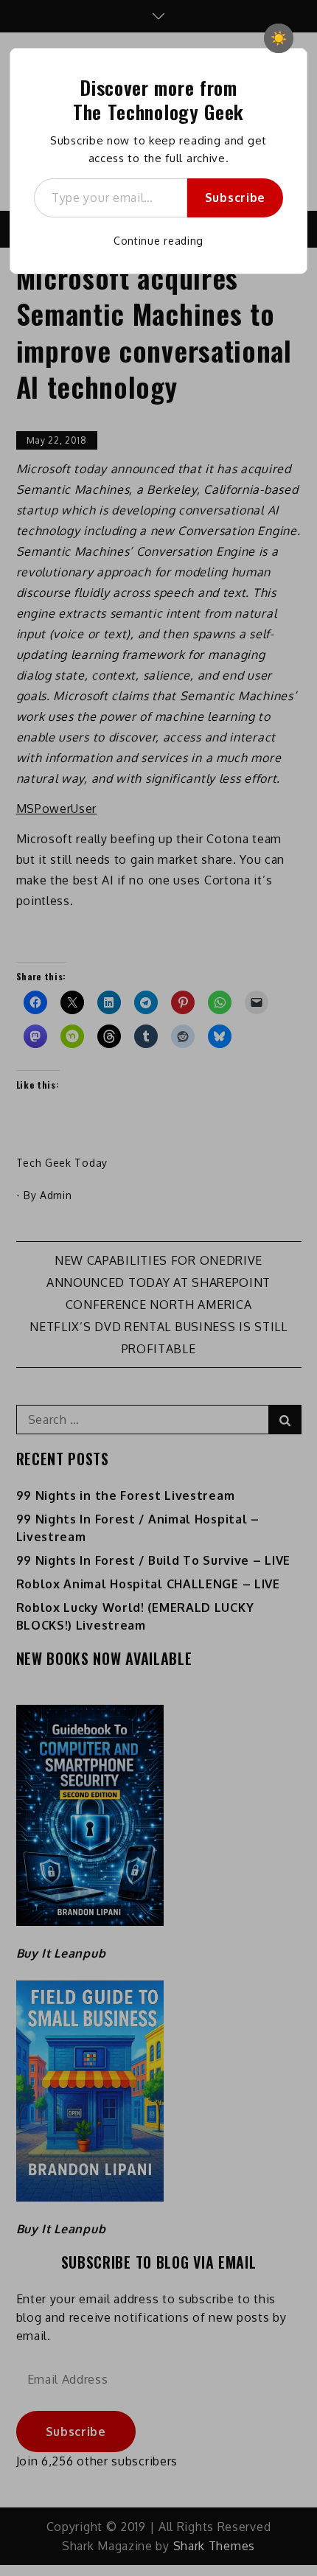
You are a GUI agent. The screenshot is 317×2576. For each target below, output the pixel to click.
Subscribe (235, 198)
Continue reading (158, 241)
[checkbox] (279, 38)
